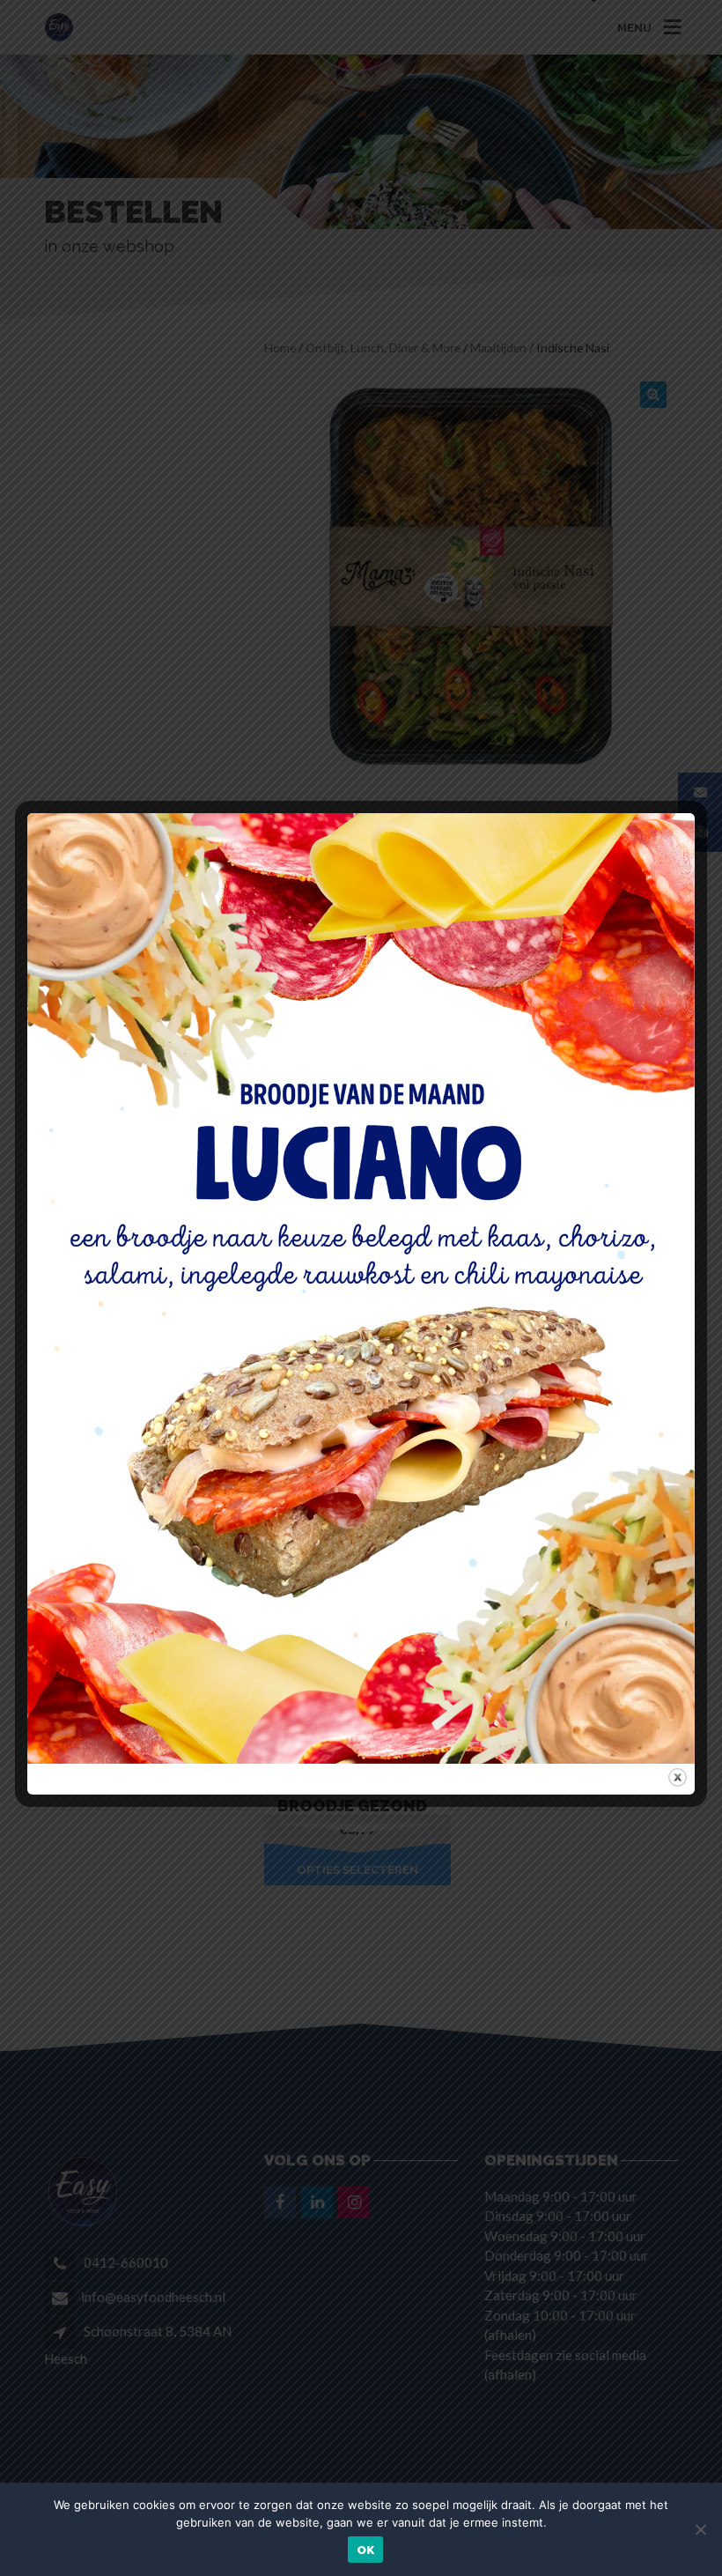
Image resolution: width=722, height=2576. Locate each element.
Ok (366, 2550)
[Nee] (700, 2529)
